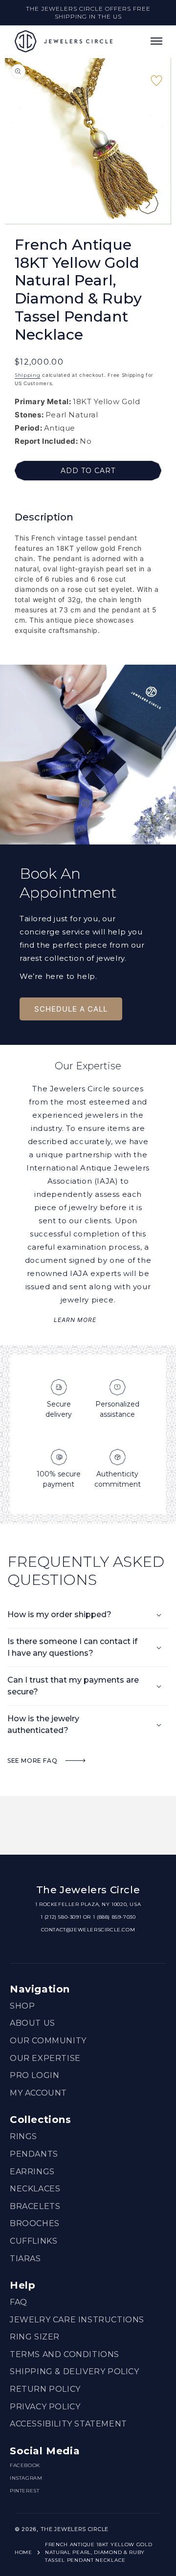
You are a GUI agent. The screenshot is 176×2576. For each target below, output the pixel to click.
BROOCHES (35, 2223)
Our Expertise (45, 2058)
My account (38, 2093)
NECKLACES (35, 2189)
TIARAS (25, 2259)
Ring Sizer (35, 2337)
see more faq (33, 1761)
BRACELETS (35, 2206)
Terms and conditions (65, 2354)
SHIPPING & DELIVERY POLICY (75, 2371)
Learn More (75, 1320)
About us (33, 2023)
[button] (156, 41)
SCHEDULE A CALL (71, 1009)
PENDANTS (34, 2154)
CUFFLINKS (33, 2241)
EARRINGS (32, 2172)
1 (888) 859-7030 (114, 1917)
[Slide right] (148, 204)
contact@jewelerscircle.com (88, 1930)
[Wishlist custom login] (156, 85)
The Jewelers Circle (75, 2529)
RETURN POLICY (45, 2389)
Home (23, 2552)
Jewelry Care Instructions (77, 2320)
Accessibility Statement (68, 2424)
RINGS (23, 2136)
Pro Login (34, 2075)
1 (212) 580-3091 (61, 1917)
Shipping (28, 375)
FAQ (19, 2302)
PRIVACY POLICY (45, 2407)
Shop (22, 2006)
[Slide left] (116, 204)
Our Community (48, 2041)
